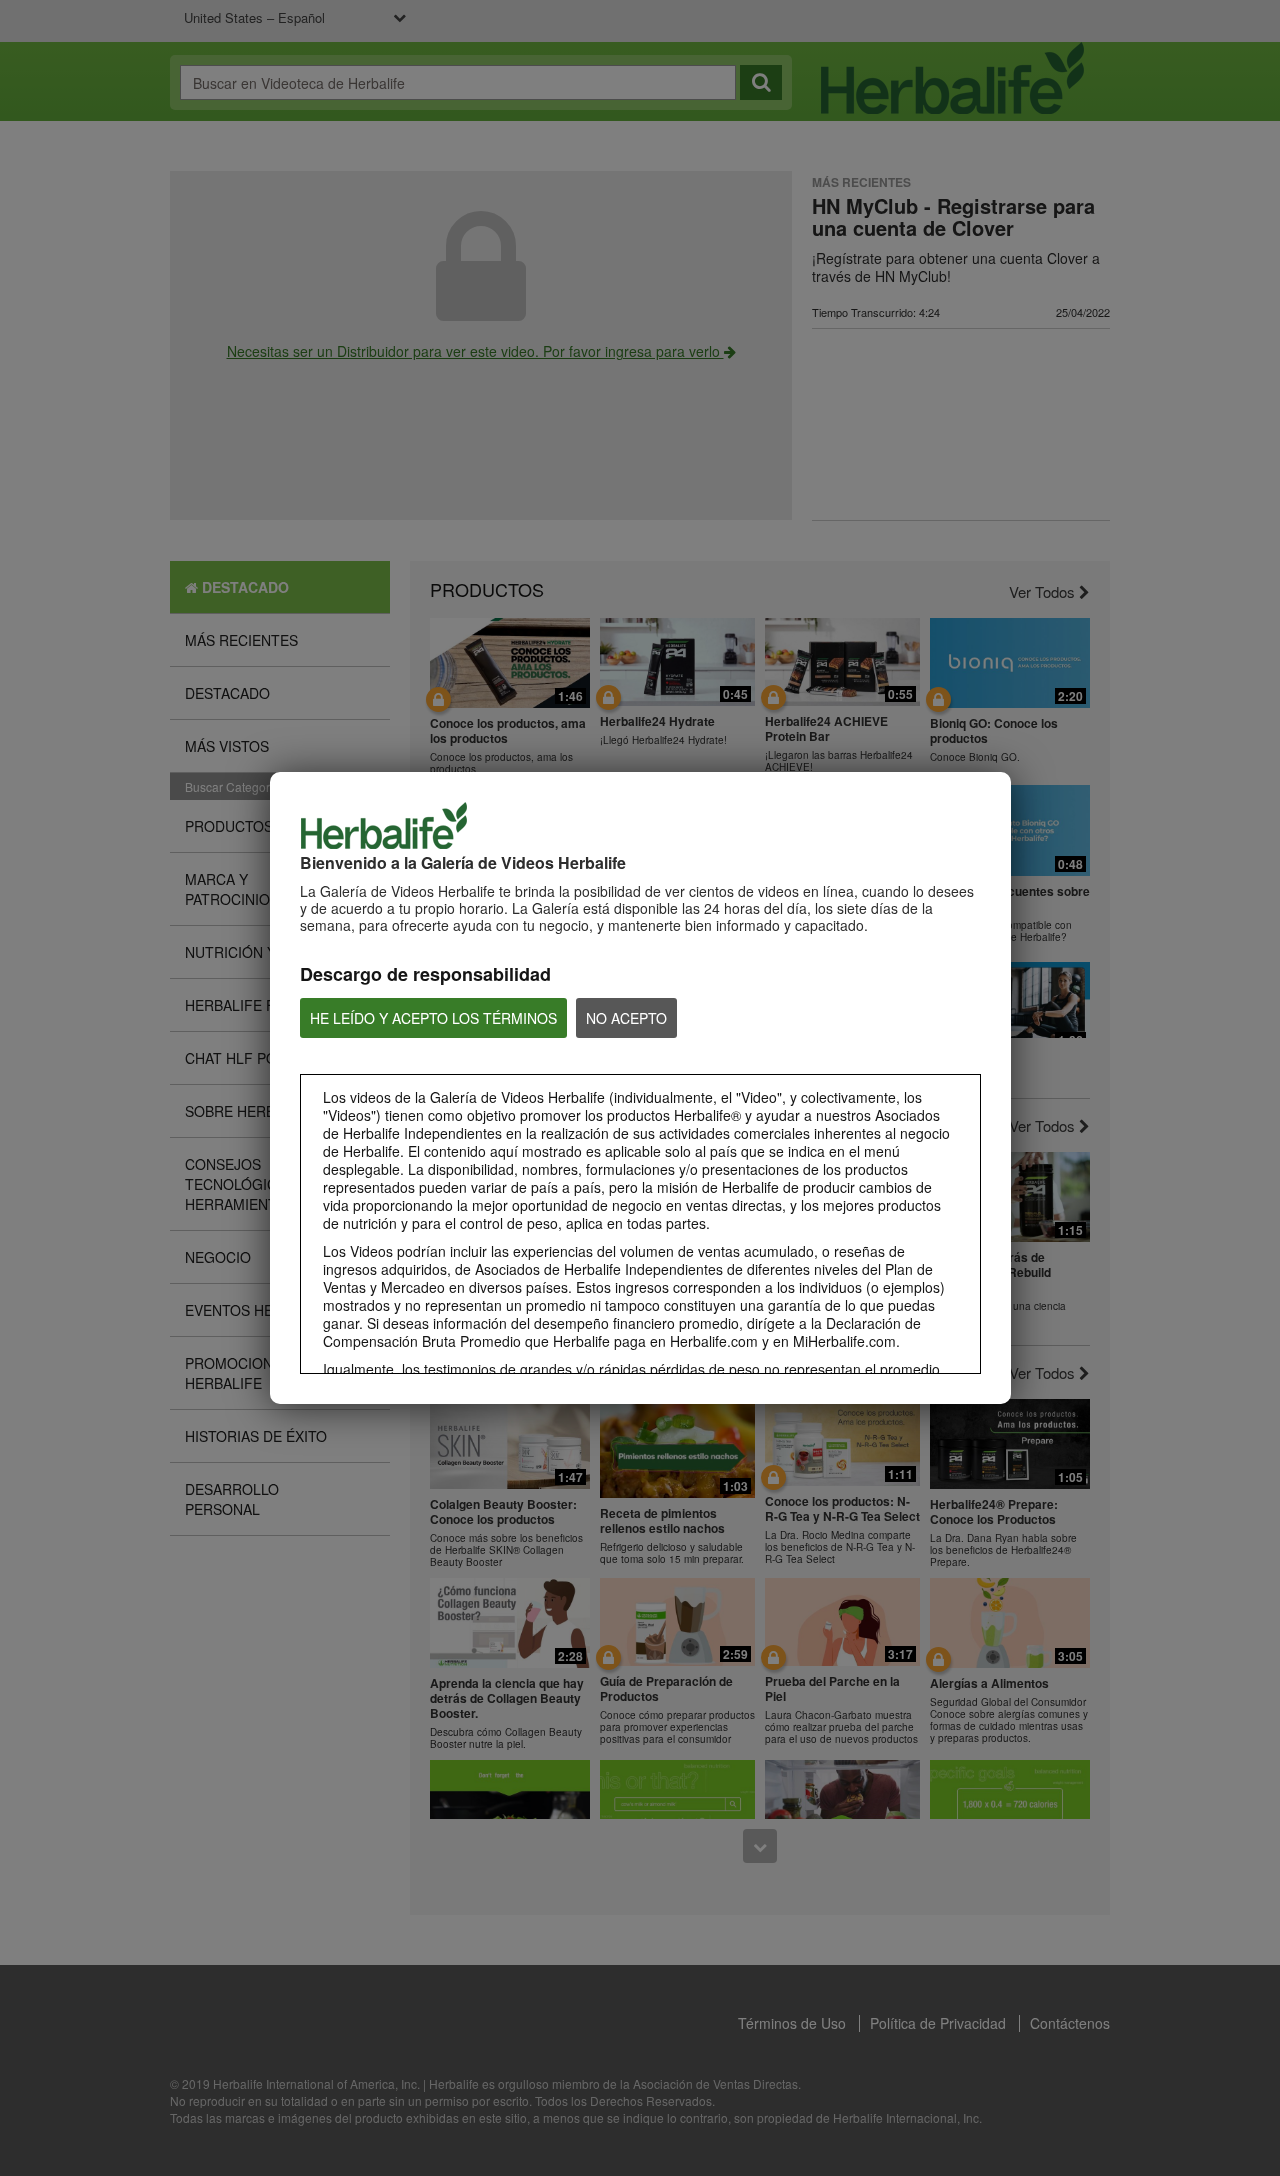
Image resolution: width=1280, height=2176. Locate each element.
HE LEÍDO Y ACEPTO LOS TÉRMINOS (433, 1018)
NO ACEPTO (626, 1018)
